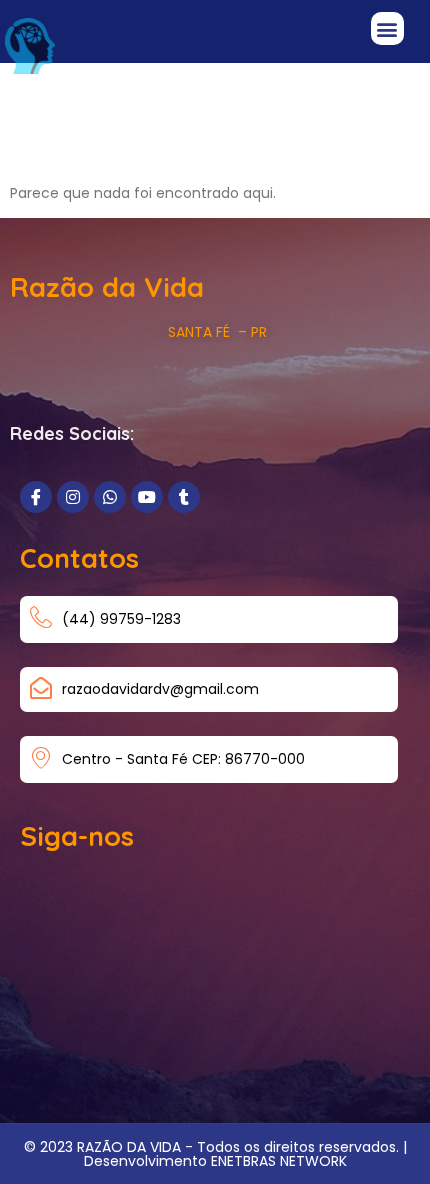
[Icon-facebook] (36, 497)
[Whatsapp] (110, 497)
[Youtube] (147, 497)
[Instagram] (73, 497)
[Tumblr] (184, 497)
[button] (387, 28)
